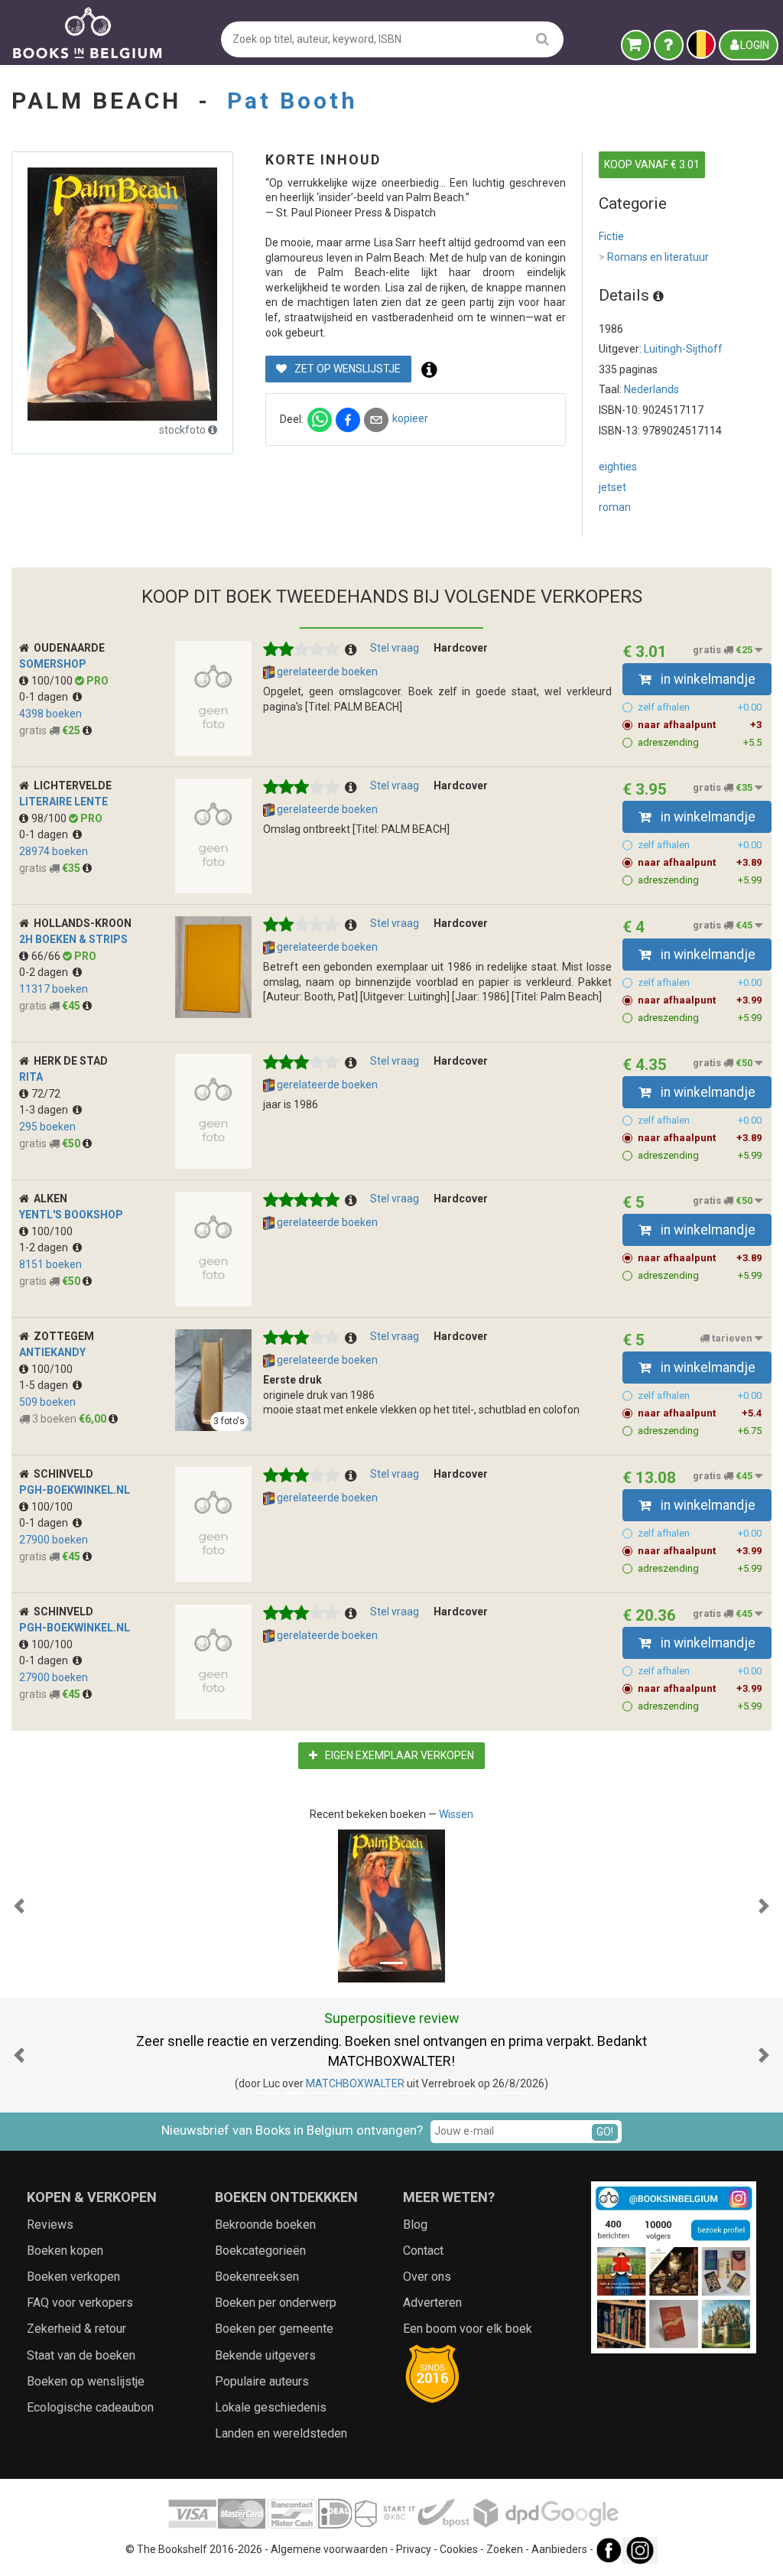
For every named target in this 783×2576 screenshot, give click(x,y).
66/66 (47, 956)
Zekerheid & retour (76, 2329)
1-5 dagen (46, 1385)
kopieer (410, 418)
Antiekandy (52, 1352)
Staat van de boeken (81, 2355)
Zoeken (505, 2550)
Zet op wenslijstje (346, 369)
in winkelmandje (707, 679)
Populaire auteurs (262, 2381)
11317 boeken (54, 989)
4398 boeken (50, 714)
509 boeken (47, 1402)
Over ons (427, 2277)
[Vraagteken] (669, 45)
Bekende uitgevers (265, 2355)
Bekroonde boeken (265, 2225)
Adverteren (432, 2303)
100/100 (53, 681)
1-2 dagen (46, 1247)
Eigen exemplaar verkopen (398, 1755)
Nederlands (651, 389)
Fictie (611, 236)
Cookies (459, 2550)
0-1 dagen (46, 697)
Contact (423, 2251)
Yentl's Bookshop (71, 1215)
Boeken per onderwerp (276, 2303)
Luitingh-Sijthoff (683, 349)
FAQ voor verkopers (80, 2303)
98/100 (50, 818)
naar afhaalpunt (700, 725)
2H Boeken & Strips (73, 939)
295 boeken (47, 1127)
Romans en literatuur (654, 257)
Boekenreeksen (257, 2277)
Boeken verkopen (73, 2277)
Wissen (456, 1814)
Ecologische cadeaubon (90, 2407)
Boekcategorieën (260, 2251)
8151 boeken (50, 1264)
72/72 (46, 1094)
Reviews (50, 2225)
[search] (543, 39)
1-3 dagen (46, 1110)
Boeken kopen (65, 2251)
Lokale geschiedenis (271, 2407)
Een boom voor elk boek (468, 2329)
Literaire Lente (63, 802)
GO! (605, 2132)
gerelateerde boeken (326, 672)
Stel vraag (395, 648)
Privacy (414, 2550)
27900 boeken (54, 1540)
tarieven (732, 1338)
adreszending (700, 742)
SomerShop (53, 664)
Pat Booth (292, 101)
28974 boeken (54, 851)
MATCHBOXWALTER (355, 2083)
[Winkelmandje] (636, 45)
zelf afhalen (700, 707)
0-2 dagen (46, 972)
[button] (19, 1906)
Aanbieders (559, 2550)
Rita (31, 1077)
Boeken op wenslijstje (86, 2381)
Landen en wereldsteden (281, 2433)
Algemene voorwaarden (329, 2550)
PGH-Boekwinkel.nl (75, 1490)
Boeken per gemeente (274, 2329)
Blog (415, 2225)
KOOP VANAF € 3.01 (652, 164)
